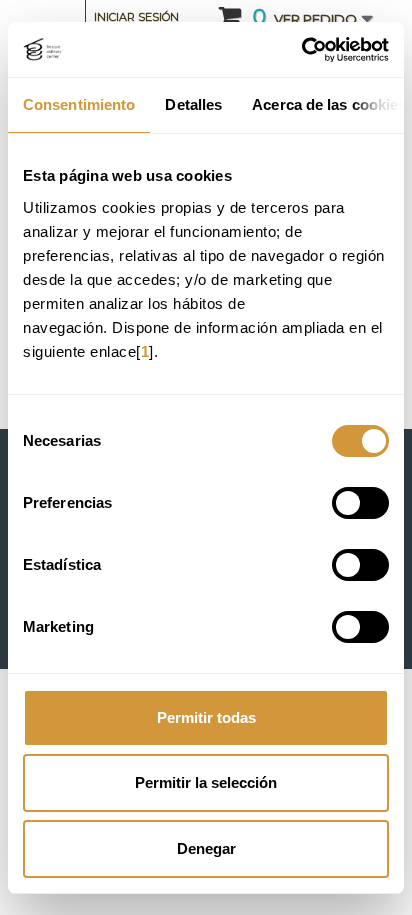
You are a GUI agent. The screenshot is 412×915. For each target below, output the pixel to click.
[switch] (360, 503)
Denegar (206, 848)
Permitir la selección (206, 782)
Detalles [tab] (193, 104)
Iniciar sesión (136, 17)
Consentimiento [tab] (79, 104)
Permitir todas (206, 717)
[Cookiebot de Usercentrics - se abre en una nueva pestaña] (301, 50)
